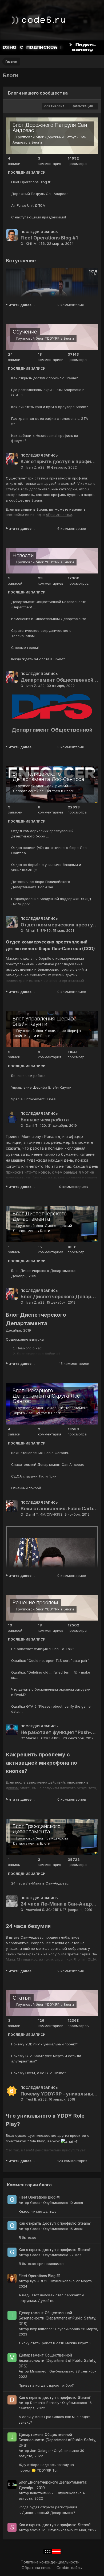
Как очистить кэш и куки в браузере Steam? (50, 407)
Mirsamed (38, 2371)
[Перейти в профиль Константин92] (12, 2485)
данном (12, 1788)
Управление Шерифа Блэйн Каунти (41, 1087)
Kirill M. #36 (35, 243)
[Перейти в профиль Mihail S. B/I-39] (12, 922)
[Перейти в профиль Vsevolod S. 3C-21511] (12, 1901)
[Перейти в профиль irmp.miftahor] (12, 2315)
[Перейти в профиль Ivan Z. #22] (12, 459)
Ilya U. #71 (38, 2281)
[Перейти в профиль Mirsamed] (12, 2358)
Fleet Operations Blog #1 (31, 182)
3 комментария (71, 747)
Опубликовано (63, 2203)
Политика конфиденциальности (50, 2562)
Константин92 (42, 2493)
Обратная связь (37, 2568)
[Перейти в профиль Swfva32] (12, 2527)
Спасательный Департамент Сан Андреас (48, 1464)
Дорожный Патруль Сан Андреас (40, 194)
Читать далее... (20, 305)
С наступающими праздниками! (39, 217)
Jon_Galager (41, 2451)
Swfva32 (37, 2530)
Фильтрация (83, 106)
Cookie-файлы (69, 2568)
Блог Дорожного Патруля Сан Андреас (50, 128)
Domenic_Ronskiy (45, 2403)
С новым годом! (25, 648)
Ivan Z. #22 (35, 467)
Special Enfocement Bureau (34, 1099)
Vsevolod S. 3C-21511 (43, 1910)
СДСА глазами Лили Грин (34, 1476)
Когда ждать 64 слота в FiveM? (38, 659)
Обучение (25, 332)
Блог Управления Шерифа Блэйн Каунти (45, 1021)
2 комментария (71, 305)
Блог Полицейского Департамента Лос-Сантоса (48, 776)
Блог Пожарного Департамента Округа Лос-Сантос (47, 1396)
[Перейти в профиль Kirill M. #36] (12, 235)
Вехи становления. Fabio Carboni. (40, 1453)
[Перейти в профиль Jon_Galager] (12, 2437)
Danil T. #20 (36, 1125)
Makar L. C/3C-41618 (43, 1738)
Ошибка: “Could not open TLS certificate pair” (50, 1661)
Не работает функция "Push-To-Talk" (43, 1649)
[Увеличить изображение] (52, 706)
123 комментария (72, 2161)
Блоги (37, 142)
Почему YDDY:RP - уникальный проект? (45, 2044)
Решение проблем (35, 1602)
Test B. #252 (36, 2099)
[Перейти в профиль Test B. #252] (12, 2091)
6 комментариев (72, 528)
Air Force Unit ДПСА (28, 205)
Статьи (22, 1998)
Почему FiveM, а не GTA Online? (39, 2073)
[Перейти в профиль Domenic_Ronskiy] (12, 2400)
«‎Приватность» (59, 515)
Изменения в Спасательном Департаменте (49, 619)
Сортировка (55, 106)
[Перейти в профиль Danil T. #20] (12, 1117)
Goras (35, 2203)
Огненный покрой (26, 1488)
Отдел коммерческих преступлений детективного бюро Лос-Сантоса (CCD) (59, 925)
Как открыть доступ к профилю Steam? (45, 378)
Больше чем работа (28, 1076)
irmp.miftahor (41, 2329)
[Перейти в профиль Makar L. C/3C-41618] (12, 1729)
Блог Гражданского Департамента (36, 1829)
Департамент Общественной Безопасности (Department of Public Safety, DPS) (59, 680)
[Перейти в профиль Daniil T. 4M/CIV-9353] (12, 1506)
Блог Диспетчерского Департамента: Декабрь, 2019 (59, 1297)
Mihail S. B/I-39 (38, 930)
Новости (23, 555)
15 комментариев (74, 1364)
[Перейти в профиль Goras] (12, 2200)
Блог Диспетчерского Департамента (39, 1216)
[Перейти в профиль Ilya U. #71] (12, 2278)
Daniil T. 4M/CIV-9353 (44, 1514)
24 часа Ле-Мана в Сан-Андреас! (40, 1883)
